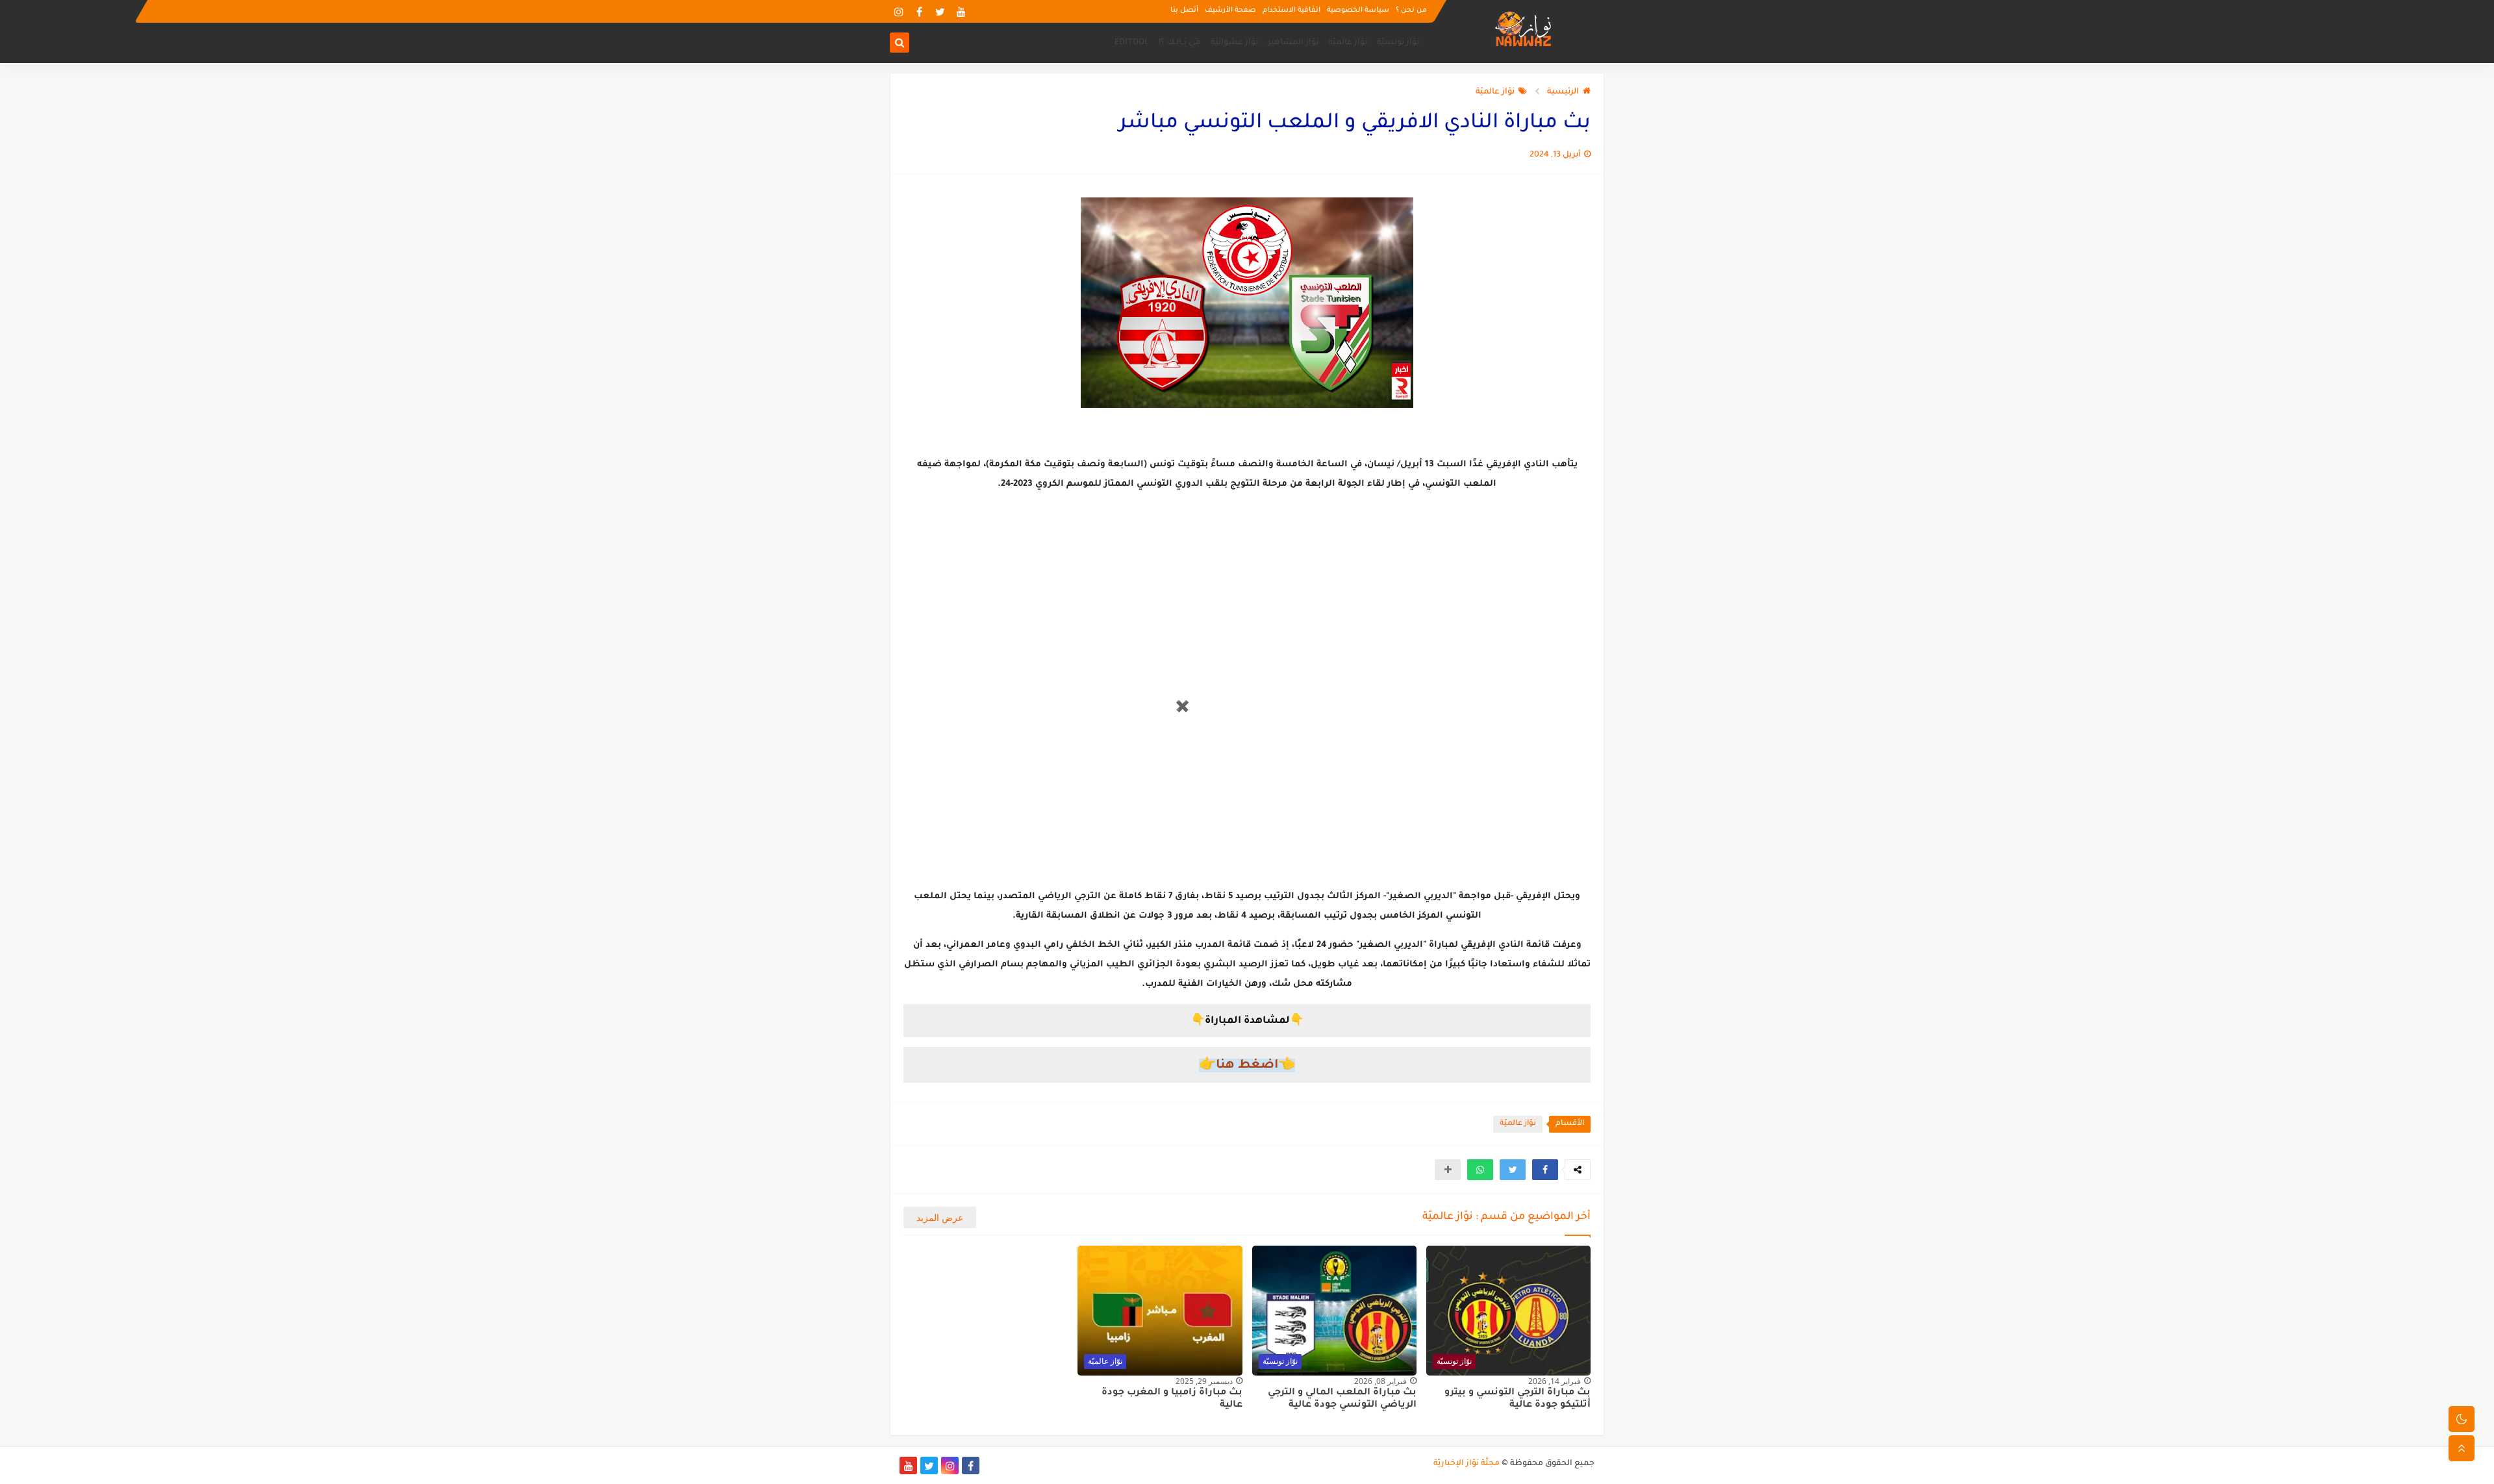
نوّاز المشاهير (1293, 43)
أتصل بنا (1184, 10)
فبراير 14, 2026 (1555, 1381)
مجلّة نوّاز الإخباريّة (1467, 1464)
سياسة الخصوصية (1358, 10)
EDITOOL (1132, 43)
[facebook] (919, 11)
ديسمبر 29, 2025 (1204, 1381)
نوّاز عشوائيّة (1234, 43)
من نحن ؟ (1411, 10)
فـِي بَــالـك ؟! (1180, 43)
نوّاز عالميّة (1348, 43)
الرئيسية (1563, 92)
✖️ (1182, 707)
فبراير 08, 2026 (1380, 1381)
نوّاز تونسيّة (1398, 43)
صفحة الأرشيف (1230, 10)
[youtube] (961, 11)
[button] (1545, 1170)
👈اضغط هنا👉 (1247, 1065)
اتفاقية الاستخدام (1291, 10)
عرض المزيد (940, 1217)
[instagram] (899, 11)
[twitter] (940, 11)
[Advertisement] (1095, 747)
